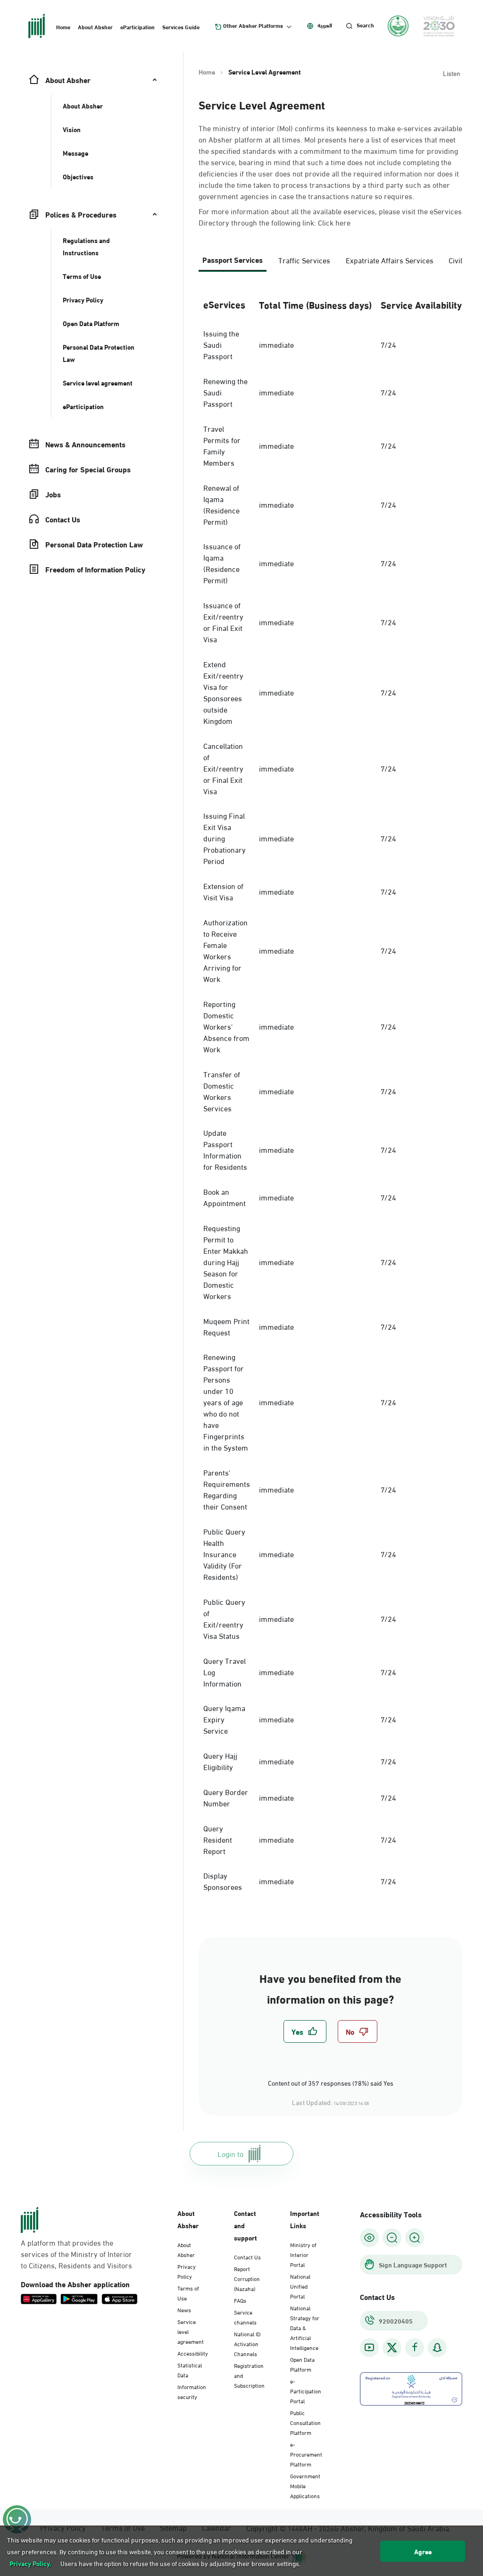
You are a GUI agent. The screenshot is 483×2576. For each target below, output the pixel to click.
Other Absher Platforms (253, 25)
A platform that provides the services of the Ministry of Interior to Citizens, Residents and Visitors (76, 2254)
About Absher (95, 26)
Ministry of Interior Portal (303, 2254)
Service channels (245, 2317)
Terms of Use (188, 2293)
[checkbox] (305, 2031)
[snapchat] (437, 2347)
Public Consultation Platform (305, 2422)
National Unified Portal (300, 2286)
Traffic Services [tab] (304, 260)
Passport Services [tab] (233, 259)
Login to (230, 2153)
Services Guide (181, 26)
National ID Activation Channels (247, 2343)
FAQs (240, 2300)
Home (63, 26)
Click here (334, 222)
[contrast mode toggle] (369, 2238)
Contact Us (247, 2257)
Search (365, 25)
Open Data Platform (302, 2364)
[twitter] (392, 2348)
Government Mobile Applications (305, 2485)
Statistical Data (190, 2370)
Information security (192, 2391)
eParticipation (137, 26)
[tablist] (330, 264)
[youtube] (369, 2347)
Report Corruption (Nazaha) (247, 2278)
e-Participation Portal (306, 2391)
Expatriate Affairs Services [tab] (390, 260)
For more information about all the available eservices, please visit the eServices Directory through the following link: (330, 217)
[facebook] (415, 2347)
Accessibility (193, 2353)
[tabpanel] (330, 1093)
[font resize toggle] (392, 2238)
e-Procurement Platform (306, 2454)
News (184, 2309)
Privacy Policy (187, 2271)
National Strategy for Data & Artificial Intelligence (305, 2327)
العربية (325, 25)
